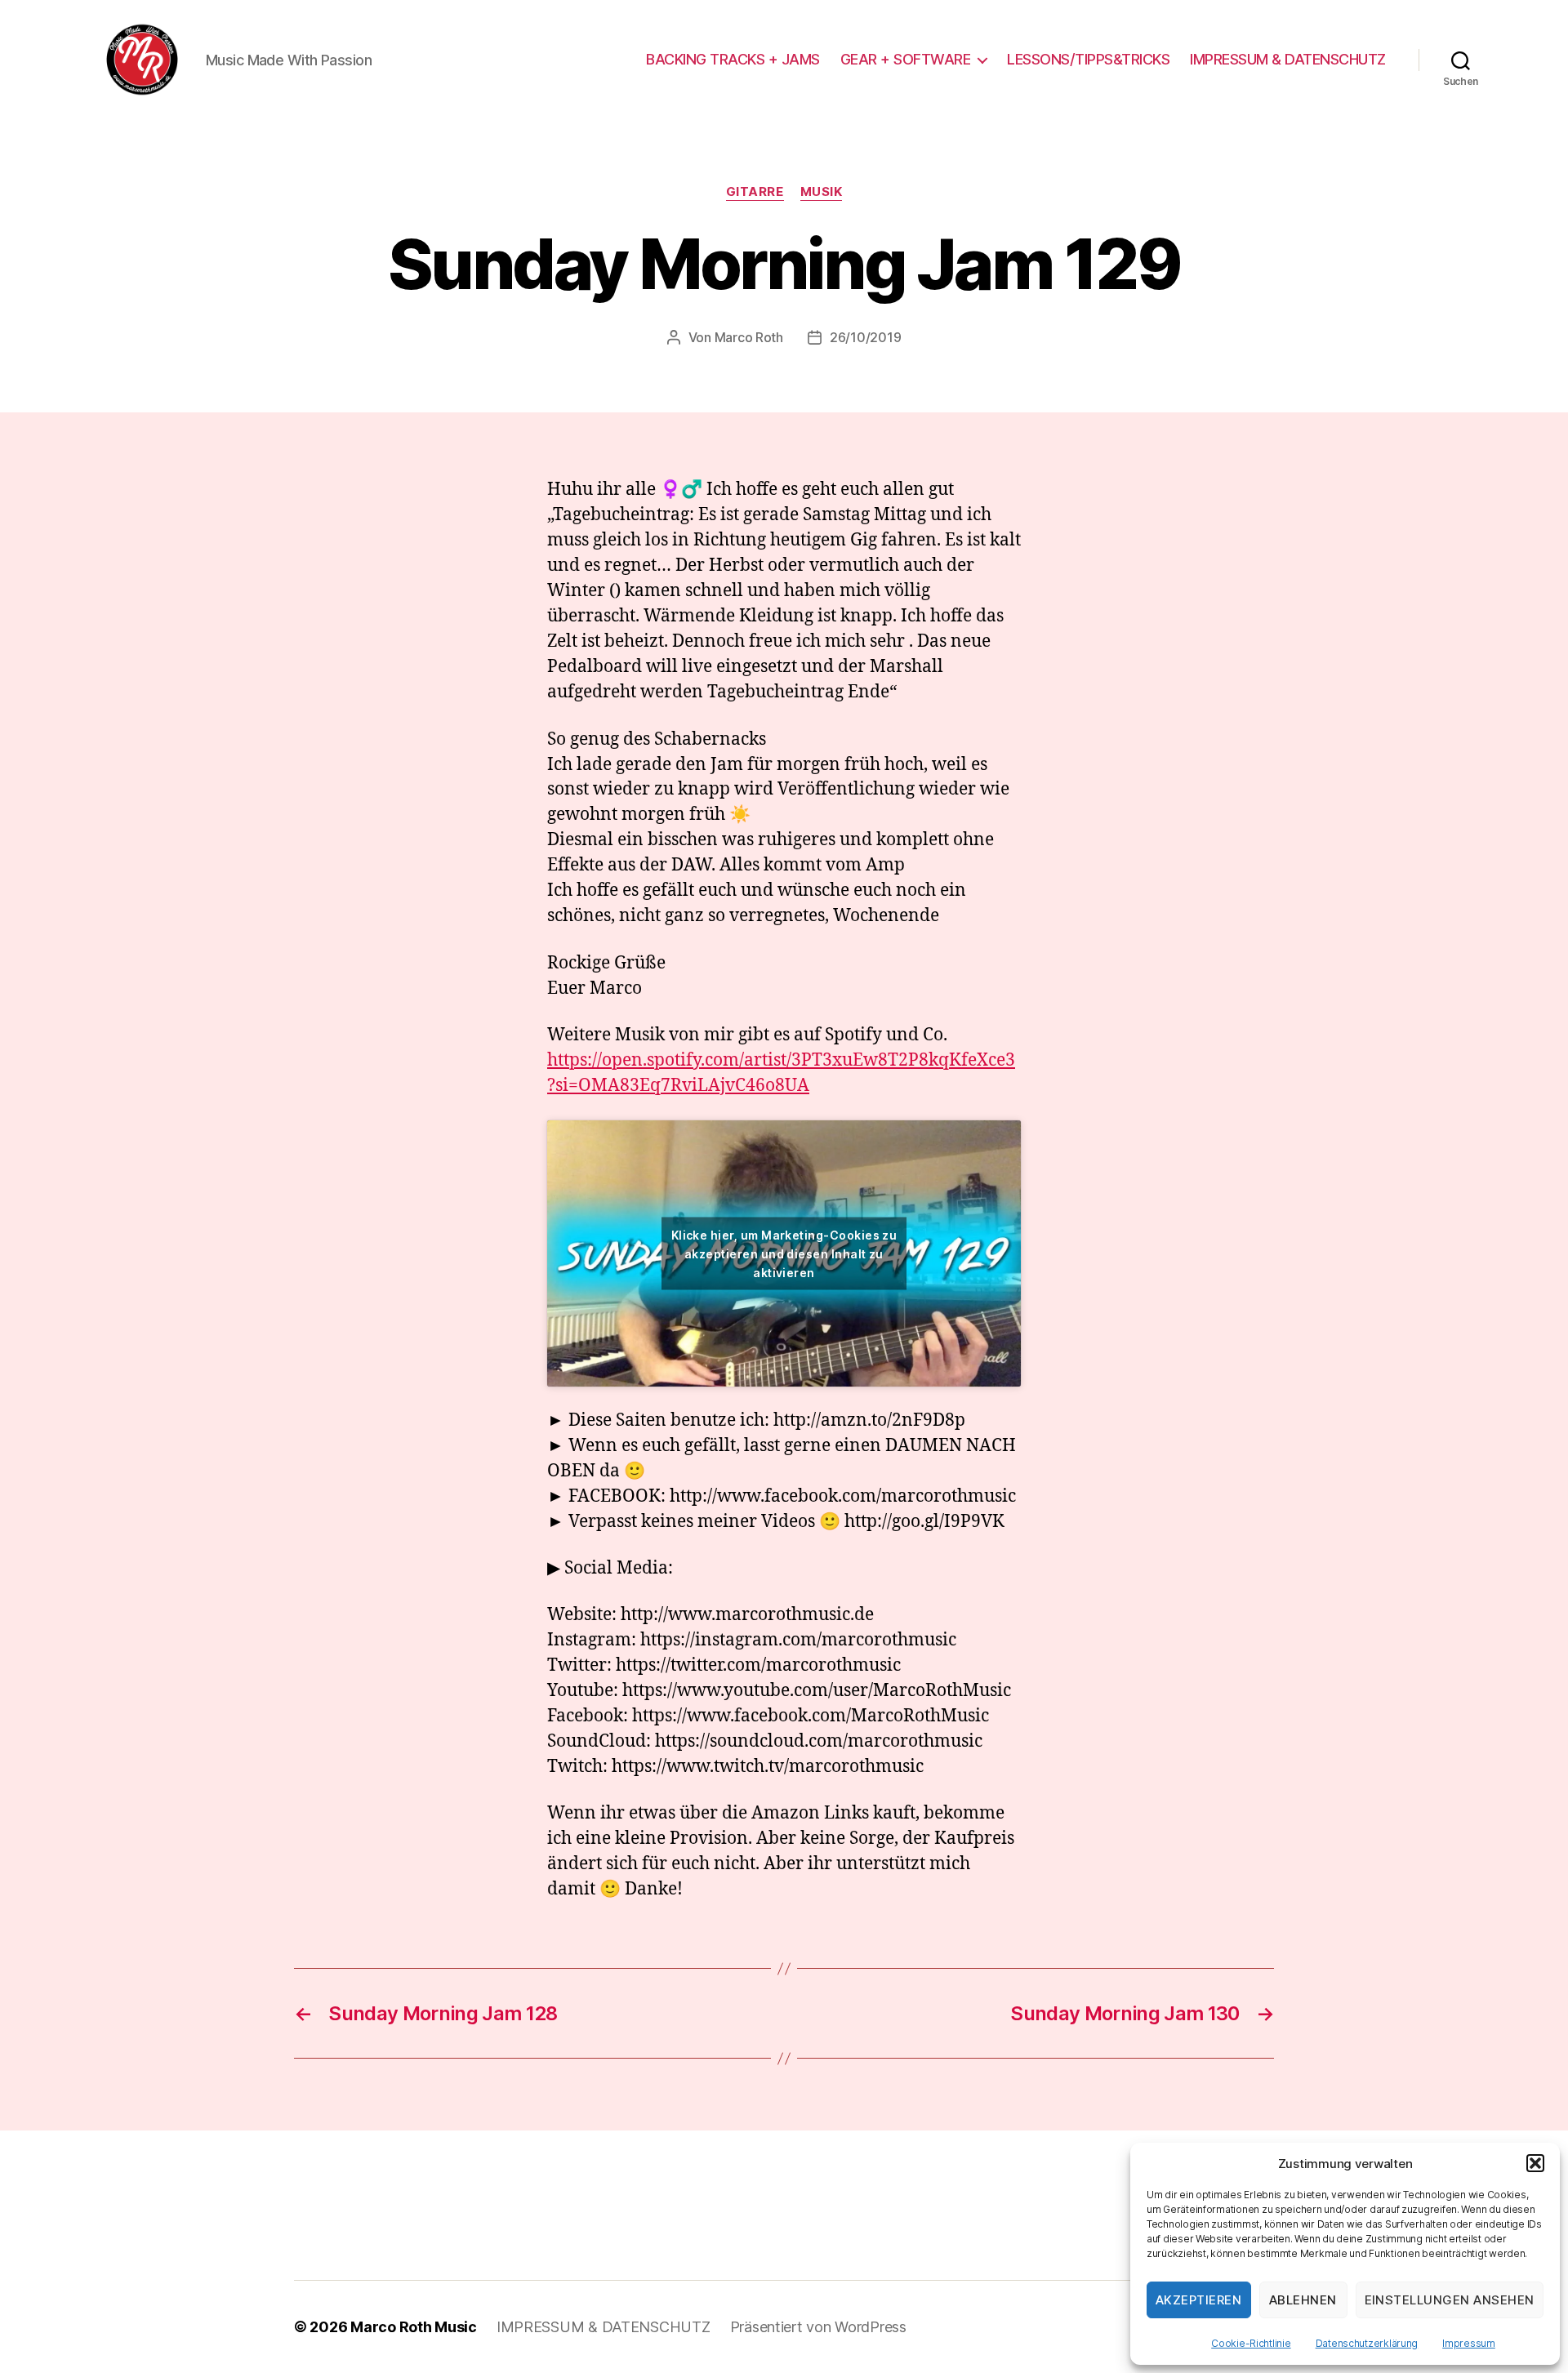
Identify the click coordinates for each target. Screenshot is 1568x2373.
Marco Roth (749, 337)
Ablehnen (1303, 2300)
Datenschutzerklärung (1367, 2343)
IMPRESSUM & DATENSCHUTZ (1288, 59)
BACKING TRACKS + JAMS (733, 59)
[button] (1535, 2163)
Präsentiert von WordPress (818, 2327)
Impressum (1469, 2343)
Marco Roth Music (414, 2327)
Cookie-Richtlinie (1251, 2343)
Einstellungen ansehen (1450, 2300)
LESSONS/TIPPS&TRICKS (1088, 59)
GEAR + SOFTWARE (906, 59)
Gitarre (755, 192)
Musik (822, 192)
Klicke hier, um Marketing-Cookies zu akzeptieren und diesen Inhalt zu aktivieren (784, 1254)
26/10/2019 (865, 337)
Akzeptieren (1199, 2300)
